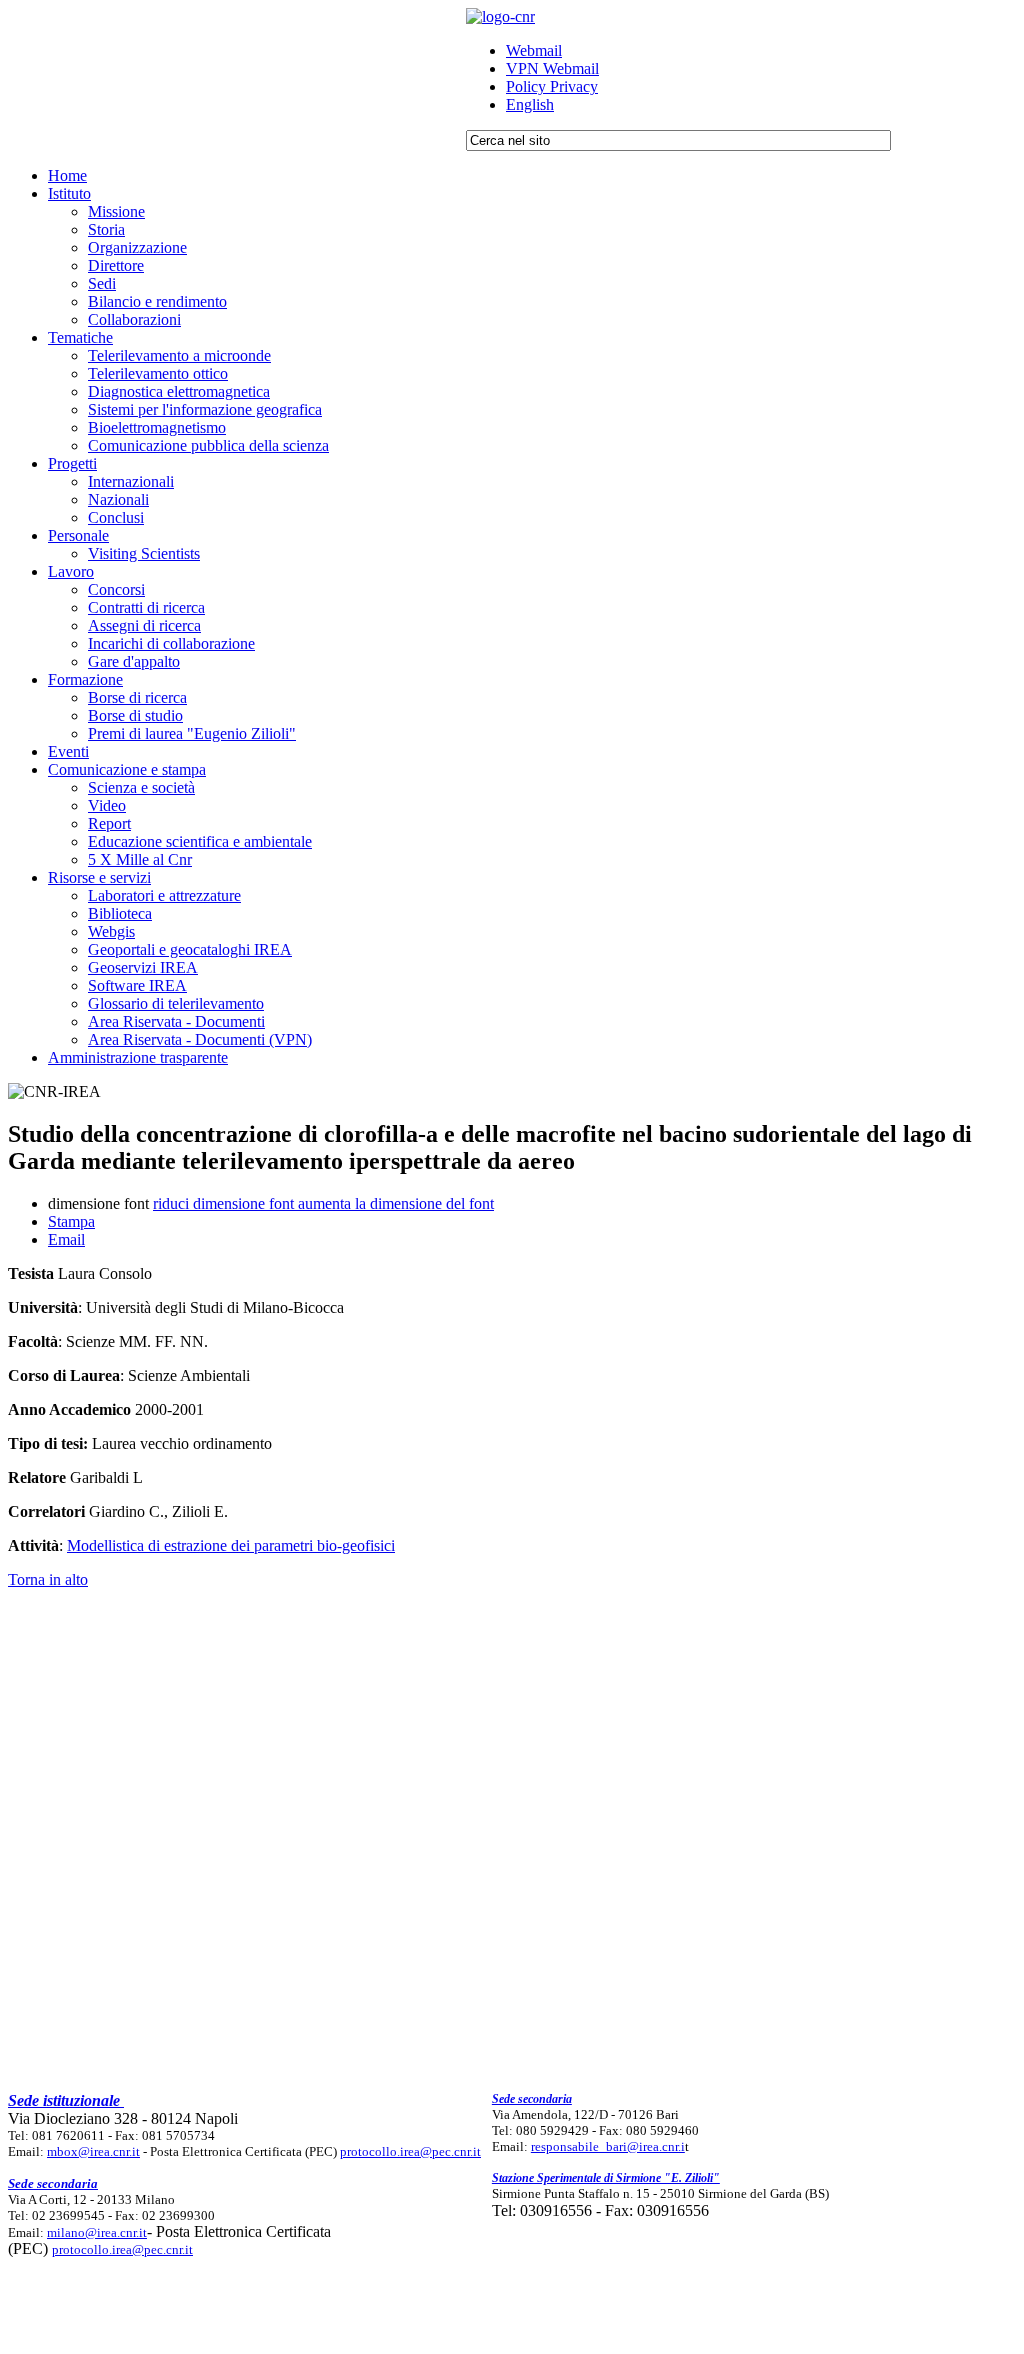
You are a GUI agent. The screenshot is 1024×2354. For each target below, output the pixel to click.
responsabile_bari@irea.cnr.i (608, 2146)
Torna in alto (48, 1579)
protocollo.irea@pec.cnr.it (410, 2151)
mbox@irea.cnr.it (93, 2151)
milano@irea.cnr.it (97, 2232)
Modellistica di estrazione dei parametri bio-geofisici (231, 1545)
